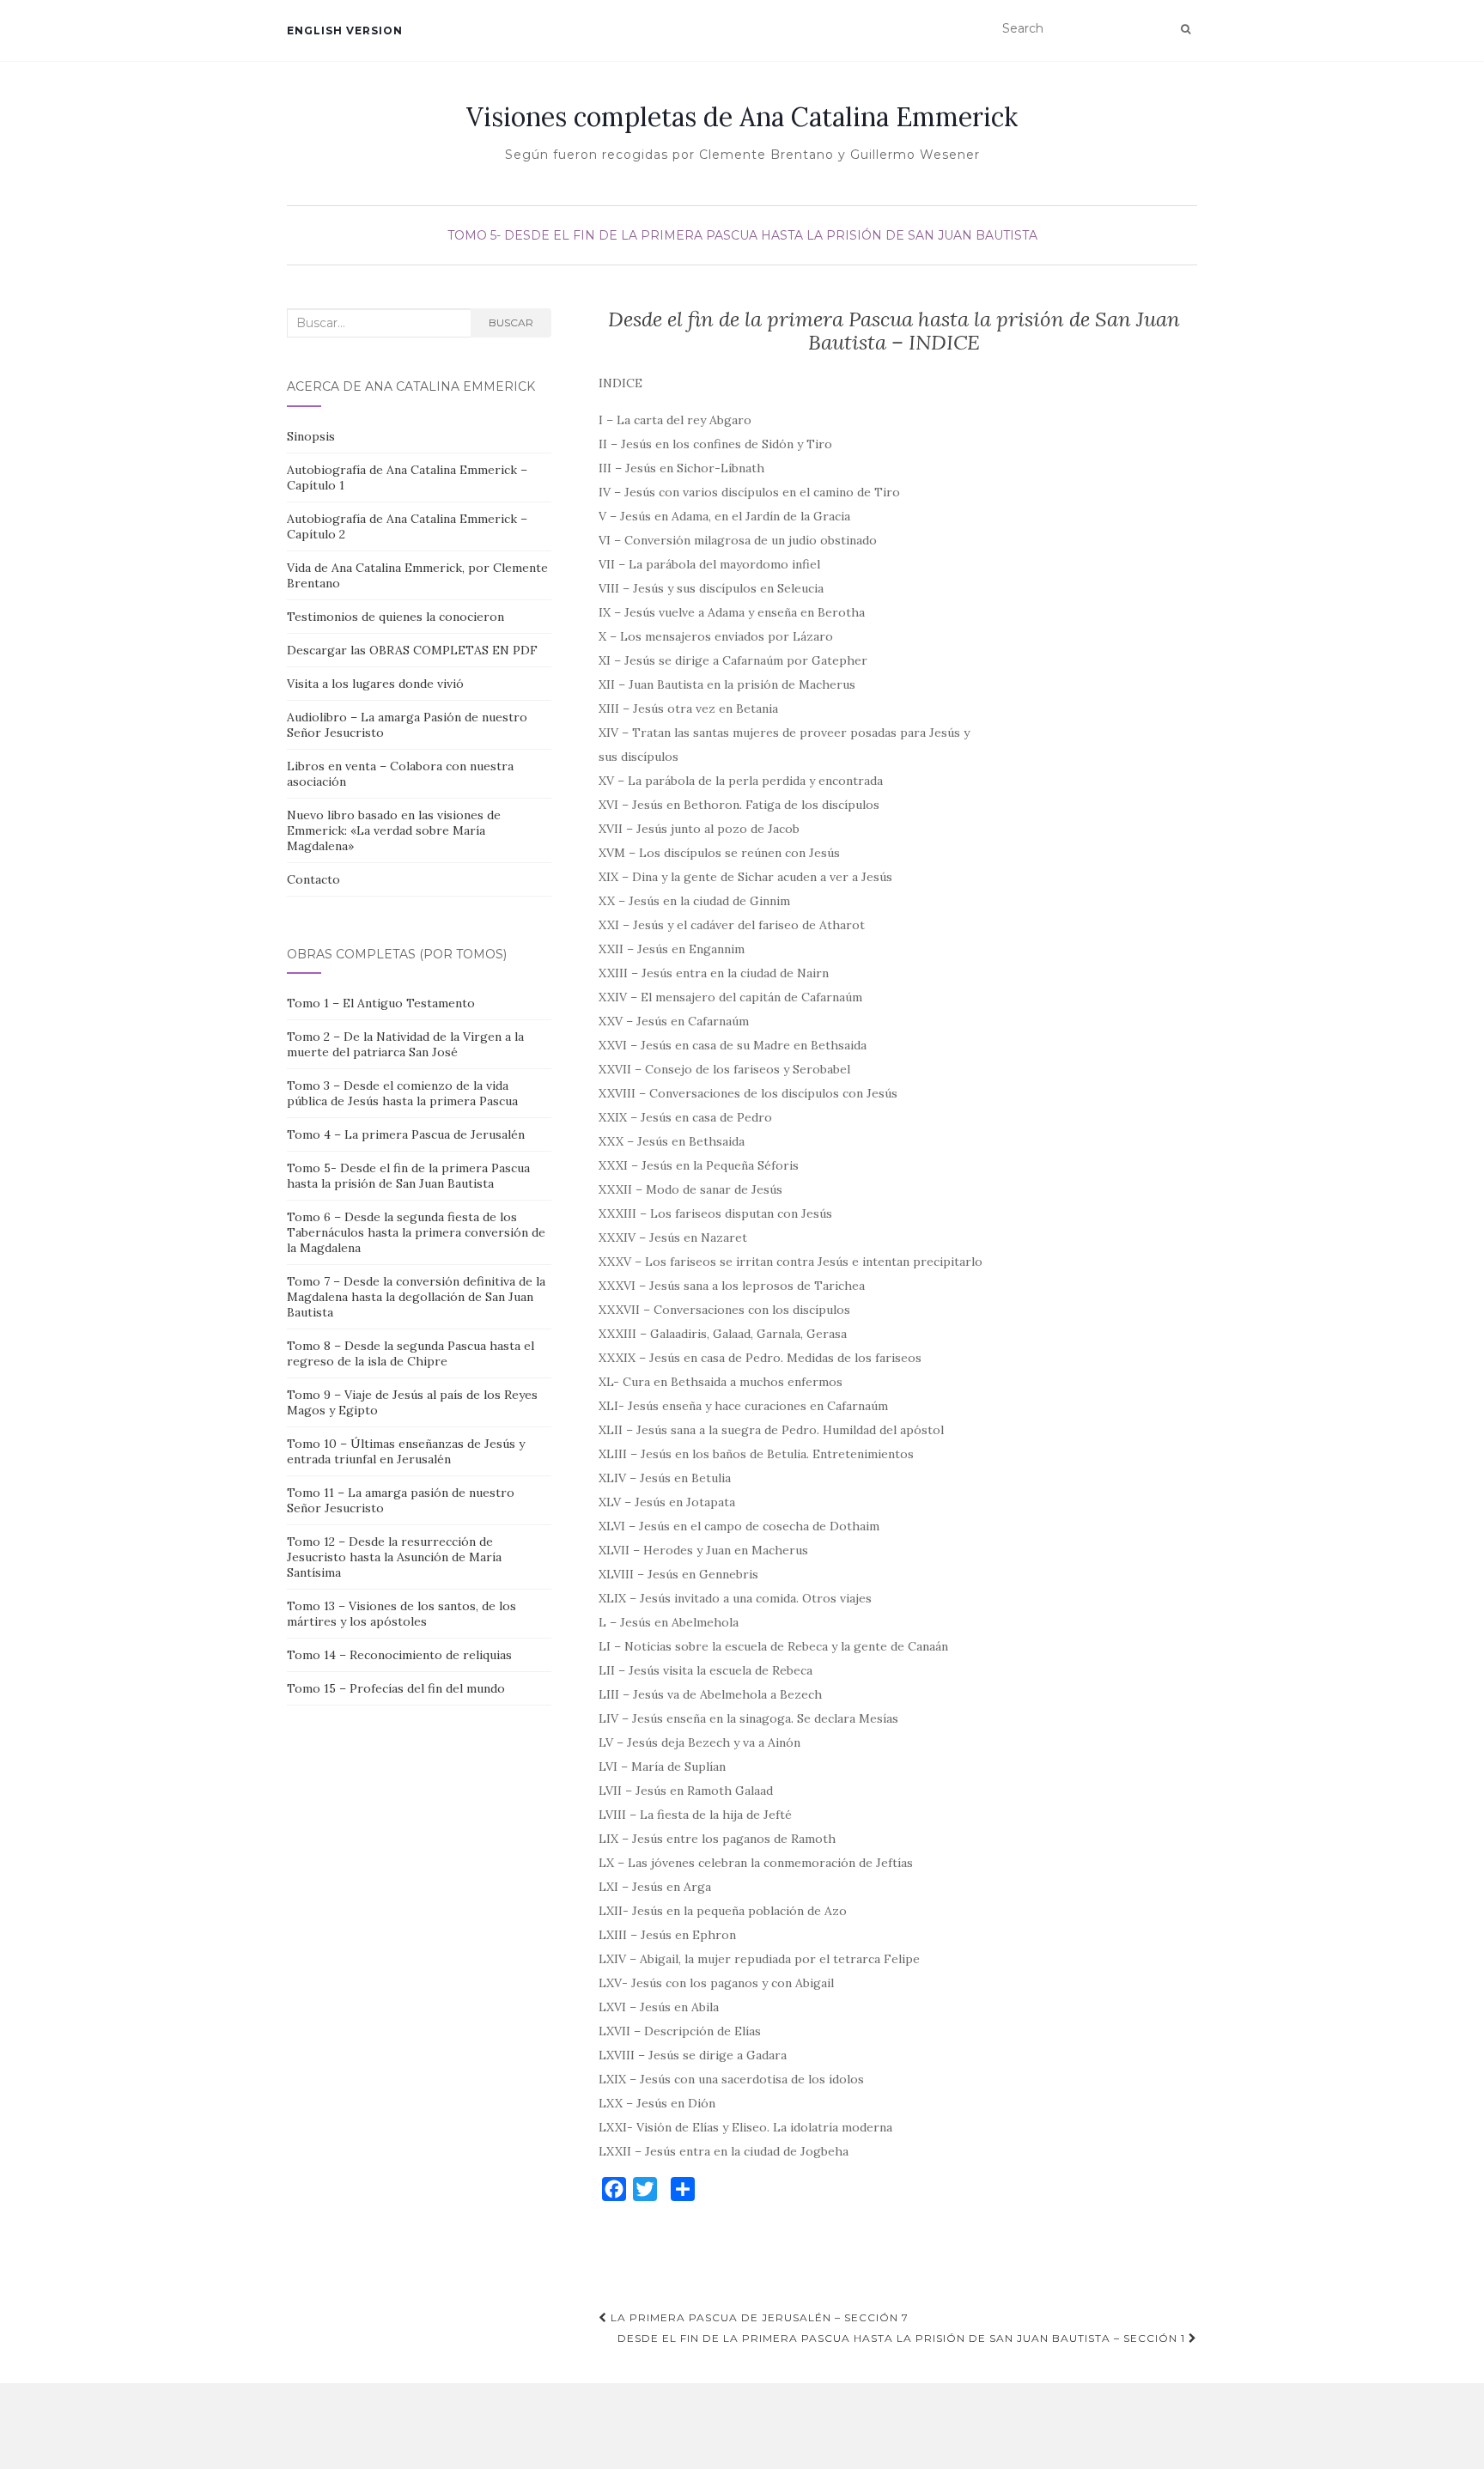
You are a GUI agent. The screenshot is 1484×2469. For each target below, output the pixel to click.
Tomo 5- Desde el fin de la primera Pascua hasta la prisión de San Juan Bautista (742, 235)
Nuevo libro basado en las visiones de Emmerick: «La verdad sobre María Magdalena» (394, 830)
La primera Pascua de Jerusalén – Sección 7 (758, 2317)
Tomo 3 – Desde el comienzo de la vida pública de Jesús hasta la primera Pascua (402, 1093)
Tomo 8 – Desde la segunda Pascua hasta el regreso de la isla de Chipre (411, 1353)
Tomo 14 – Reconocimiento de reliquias (399, 1655)
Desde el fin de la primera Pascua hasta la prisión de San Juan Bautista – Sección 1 (903, 2338)
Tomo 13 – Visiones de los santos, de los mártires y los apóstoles (401, 1614)
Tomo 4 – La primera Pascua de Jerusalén (406, 1134)
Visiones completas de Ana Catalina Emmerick (742, 117)
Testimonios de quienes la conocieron (395, 617)
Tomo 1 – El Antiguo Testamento (381, 1003)
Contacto (313, 879)
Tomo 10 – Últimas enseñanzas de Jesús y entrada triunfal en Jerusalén (406, 1451)
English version (345, 30)
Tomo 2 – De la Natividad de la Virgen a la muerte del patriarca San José (405, 1044)
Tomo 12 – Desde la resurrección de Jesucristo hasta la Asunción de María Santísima (394, 1557)
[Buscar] (1186, 29)
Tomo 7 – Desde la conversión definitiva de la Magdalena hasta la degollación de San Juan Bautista (416, 1297)
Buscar (511, 322)
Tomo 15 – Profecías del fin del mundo (396, 1688)
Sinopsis (311, 436)
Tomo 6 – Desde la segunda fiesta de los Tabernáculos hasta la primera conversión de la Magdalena (416, 1232)
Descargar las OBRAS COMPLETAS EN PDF (412, 650)
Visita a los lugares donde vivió (375, 684)
